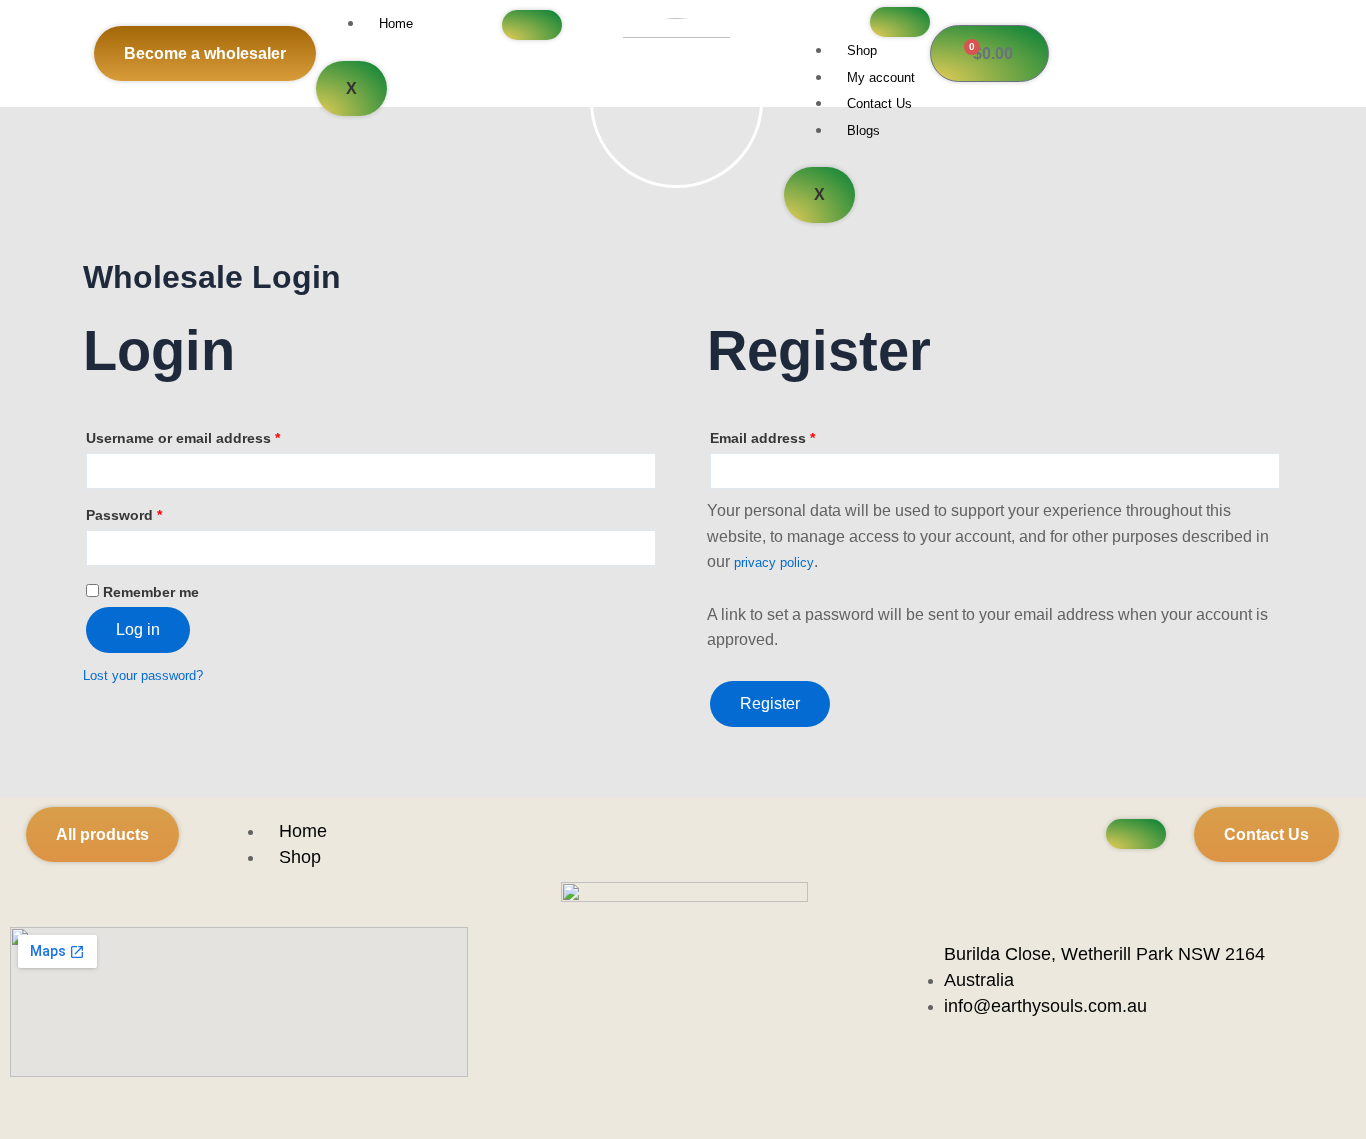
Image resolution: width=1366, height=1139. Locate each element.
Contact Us (879, 103)
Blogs (863, 130)
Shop (862, 50)
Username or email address (183, 438)
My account (881, 77)
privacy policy (774, 562)
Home (396, 23)
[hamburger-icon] (532, 25)
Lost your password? (143, 675)
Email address (762, 438)
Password (124, 515)
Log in (138, 629)
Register (770, 703)
